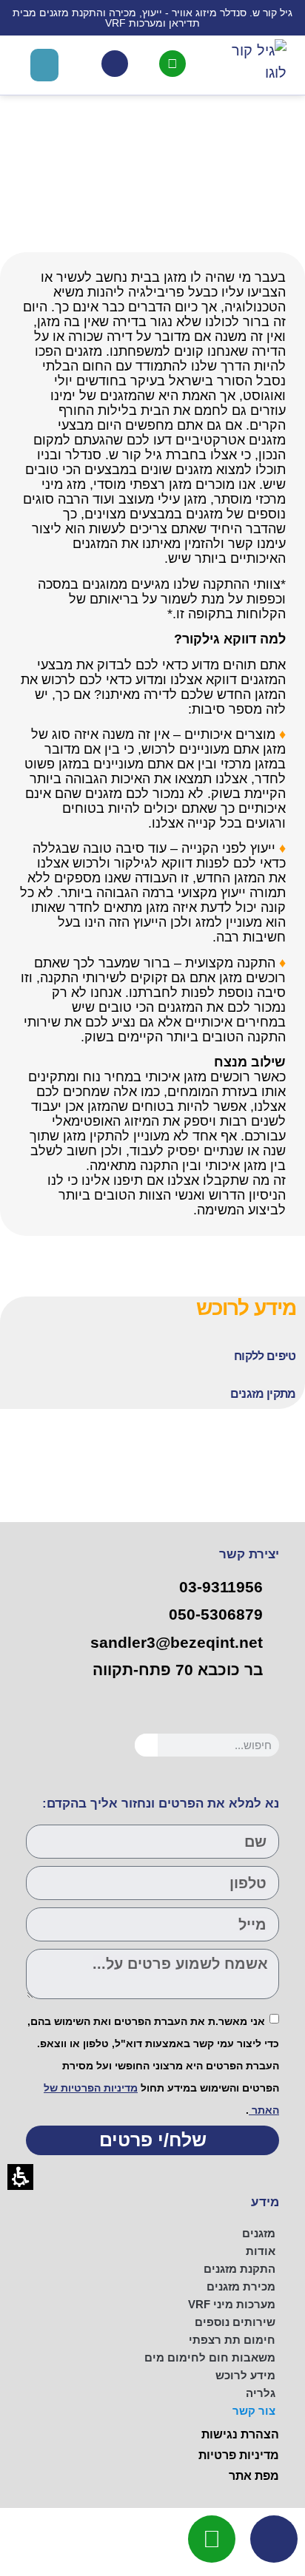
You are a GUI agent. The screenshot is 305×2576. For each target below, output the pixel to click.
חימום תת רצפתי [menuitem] (232, 2340)
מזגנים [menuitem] (259, 2233)
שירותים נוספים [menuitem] (235, 2322)
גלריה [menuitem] (261, 2393)
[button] (44, 65)
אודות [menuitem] (261, 2251)
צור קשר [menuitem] (254, 2411)
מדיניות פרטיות (239, 2455)
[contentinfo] (152, 2339)
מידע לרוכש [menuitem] (245, 2375)
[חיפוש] (146, 1745)
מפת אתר (254, 2476)
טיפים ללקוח (265, 1356)
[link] (172, 64)
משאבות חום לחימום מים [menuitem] (210, 2357)
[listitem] (159, 1360)
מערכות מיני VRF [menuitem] (232, 2304)
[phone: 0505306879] (115, 64)
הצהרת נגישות (240, 2434)
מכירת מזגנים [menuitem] (241, 2286)
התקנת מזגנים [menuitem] (239, 2269)
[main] (152, 753)
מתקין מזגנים (263, 1394)
